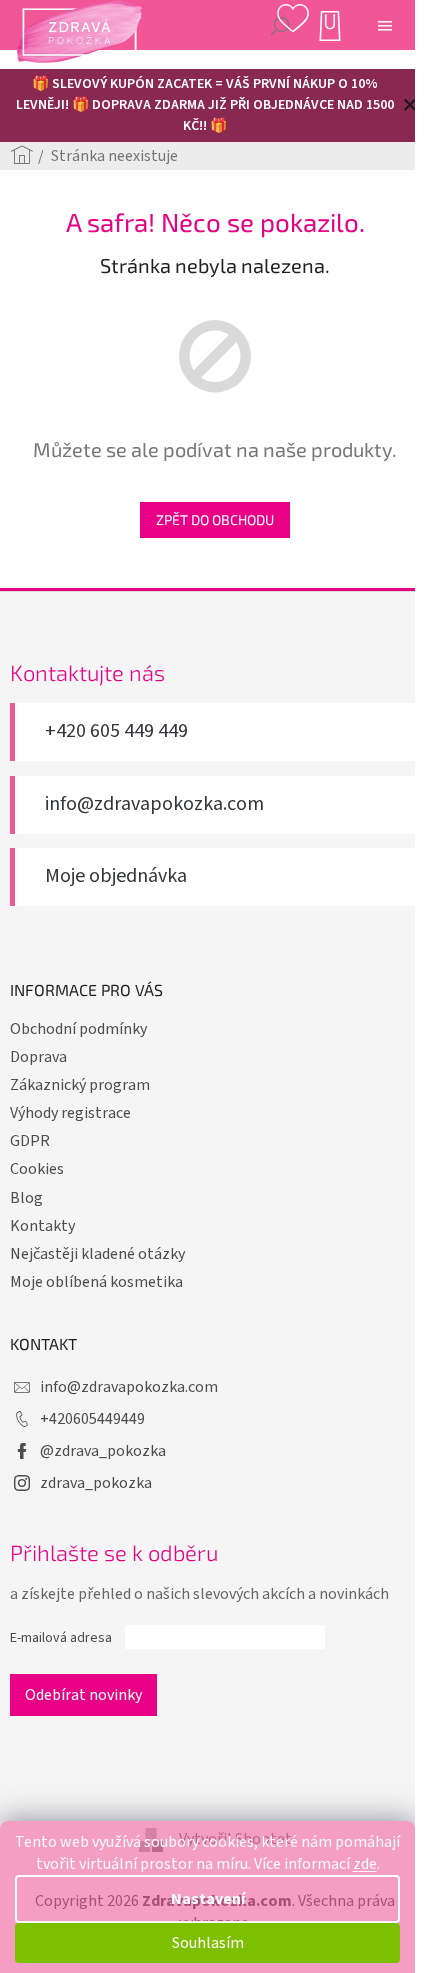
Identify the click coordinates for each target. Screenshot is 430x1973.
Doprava (38, 1057)
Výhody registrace (70, 1113)
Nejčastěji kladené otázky (97, 1254)
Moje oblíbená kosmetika (96, 1282)
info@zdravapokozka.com (154, 804)
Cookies (37, 1169)
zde (365, 1864)
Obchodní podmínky (78, 1029)
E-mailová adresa (61, 1638)
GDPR (30, 1141)
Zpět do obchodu (215, 519)
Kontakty (42, 1226)
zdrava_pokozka (96, 1483)
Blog (26, 1198)
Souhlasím (208, 1943)
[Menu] (385, 25)
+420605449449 (92, 1419)
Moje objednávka (116, 876)
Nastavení (208, 1899)
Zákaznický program (80, 1085)
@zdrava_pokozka (103, 1451)
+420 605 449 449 (116, 731)
